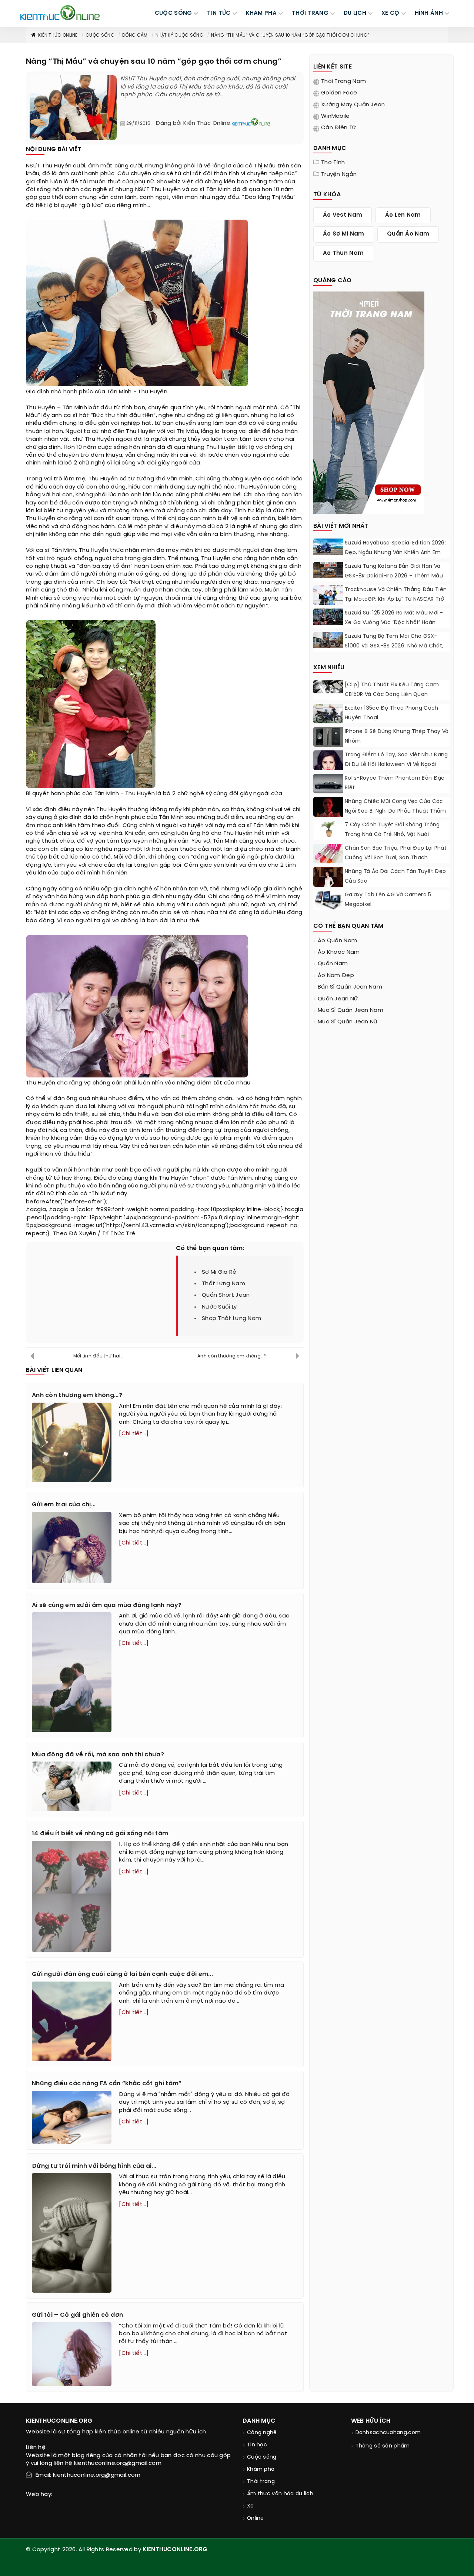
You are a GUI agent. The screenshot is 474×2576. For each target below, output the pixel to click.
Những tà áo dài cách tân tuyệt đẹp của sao (395, 877)
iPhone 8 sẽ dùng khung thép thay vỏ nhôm (397, 737)
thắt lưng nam (223, 1284)
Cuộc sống (100, 35)
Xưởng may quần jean (353, 105)
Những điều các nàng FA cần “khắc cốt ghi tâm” (107, 2084)
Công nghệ (262, 2433)
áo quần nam (337, 941)
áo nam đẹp (336, 976)
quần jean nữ (338, 999)
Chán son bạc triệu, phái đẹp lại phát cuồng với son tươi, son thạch (396, 853)
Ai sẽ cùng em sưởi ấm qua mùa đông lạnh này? (107, 1605)
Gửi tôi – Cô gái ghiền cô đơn (78, 2315)
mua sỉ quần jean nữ (348, 1022)
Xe (251, 2506)
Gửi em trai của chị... (64, 1505)
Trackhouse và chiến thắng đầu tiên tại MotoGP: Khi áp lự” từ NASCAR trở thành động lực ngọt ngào (396, 599)
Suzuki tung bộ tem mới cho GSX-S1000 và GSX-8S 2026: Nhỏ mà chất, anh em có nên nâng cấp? (394, 646)
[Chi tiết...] (134, 1434)
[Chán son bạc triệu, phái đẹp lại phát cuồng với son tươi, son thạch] (328, 855)
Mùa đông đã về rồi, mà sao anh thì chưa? (98, 1755)
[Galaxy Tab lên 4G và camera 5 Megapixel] (328, 901)
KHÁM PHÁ (261, 13)
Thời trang (261, 2482)
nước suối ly (219, 1307)
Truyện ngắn (339, 174)
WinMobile (336, 116)
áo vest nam (343, 215)
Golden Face (339, 93)
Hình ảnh (429, 13)
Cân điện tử (338, 128)
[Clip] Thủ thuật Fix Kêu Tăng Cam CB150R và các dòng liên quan (392, 690)
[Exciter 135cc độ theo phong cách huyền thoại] (328, 715)
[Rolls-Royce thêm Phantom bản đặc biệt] (328, 784)
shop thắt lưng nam (231, 1319)
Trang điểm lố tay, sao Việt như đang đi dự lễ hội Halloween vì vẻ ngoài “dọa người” (396, 765)
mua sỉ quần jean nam (351, 1010)
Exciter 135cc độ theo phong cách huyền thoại (392, 713)
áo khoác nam (339, 952)
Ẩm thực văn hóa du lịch (280, 2494)
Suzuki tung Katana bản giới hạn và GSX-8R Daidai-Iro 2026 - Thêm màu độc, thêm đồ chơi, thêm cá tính (394, 576)
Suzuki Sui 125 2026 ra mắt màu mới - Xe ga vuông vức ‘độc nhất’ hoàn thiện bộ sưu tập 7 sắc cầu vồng (394, 623)
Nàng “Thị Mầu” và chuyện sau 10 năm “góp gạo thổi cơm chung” (290, 35)
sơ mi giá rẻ (219, 1272)
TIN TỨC (219, 13)
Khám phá (261, 2470)
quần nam (333, 964)
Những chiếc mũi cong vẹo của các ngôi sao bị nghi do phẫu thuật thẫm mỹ (395, 811)
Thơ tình (333, 163)
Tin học (257, 2445)
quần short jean (226, 1295)
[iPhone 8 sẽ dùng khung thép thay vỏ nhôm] (328, 737)
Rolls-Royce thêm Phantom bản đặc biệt (395, 783)
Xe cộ (390, 13)
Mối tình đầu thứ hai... (98, 1356)
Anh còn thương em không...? (232, 1356)
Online (256, 2518)
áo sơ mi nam (344, 234)
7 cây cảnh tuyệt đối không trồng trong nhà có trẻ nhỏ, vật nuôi (392, 830)
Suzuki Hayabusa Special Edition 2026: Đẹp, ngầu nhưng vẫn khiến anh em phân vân (395, 553)
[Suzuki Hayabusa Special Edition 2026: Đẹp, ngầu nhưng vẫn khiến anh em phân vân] (328, 547)
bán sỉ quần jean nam (350, 987)
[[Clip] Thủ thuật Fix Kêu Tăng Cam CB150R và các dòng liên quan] (328, 687)
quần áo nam (408, 234)
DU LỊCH (355, 13)
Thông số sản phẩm (383, 2446)
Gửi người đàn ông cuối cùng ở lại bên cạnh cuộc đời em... (122, 1974)
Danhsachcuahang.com (388, 2433)
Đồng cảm (135, 35)
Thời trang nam (343, 81)
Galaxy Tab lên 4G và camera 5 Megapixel (388, 900)
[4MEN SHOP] (369, 402)
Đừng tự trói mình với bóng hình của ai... (94, 2166)
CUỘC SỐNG (173, 13)
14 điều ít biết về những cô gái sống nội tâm (100, 1834)
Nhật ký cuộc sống (179, 35)
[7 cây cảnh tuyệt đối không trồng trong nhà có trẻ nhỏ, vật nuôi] (328, 829)
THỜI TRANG (310, 13)
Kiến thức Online (58, 35)
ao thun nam (343, 253)
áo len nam (403, 215)
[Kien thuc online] (60, 13)
